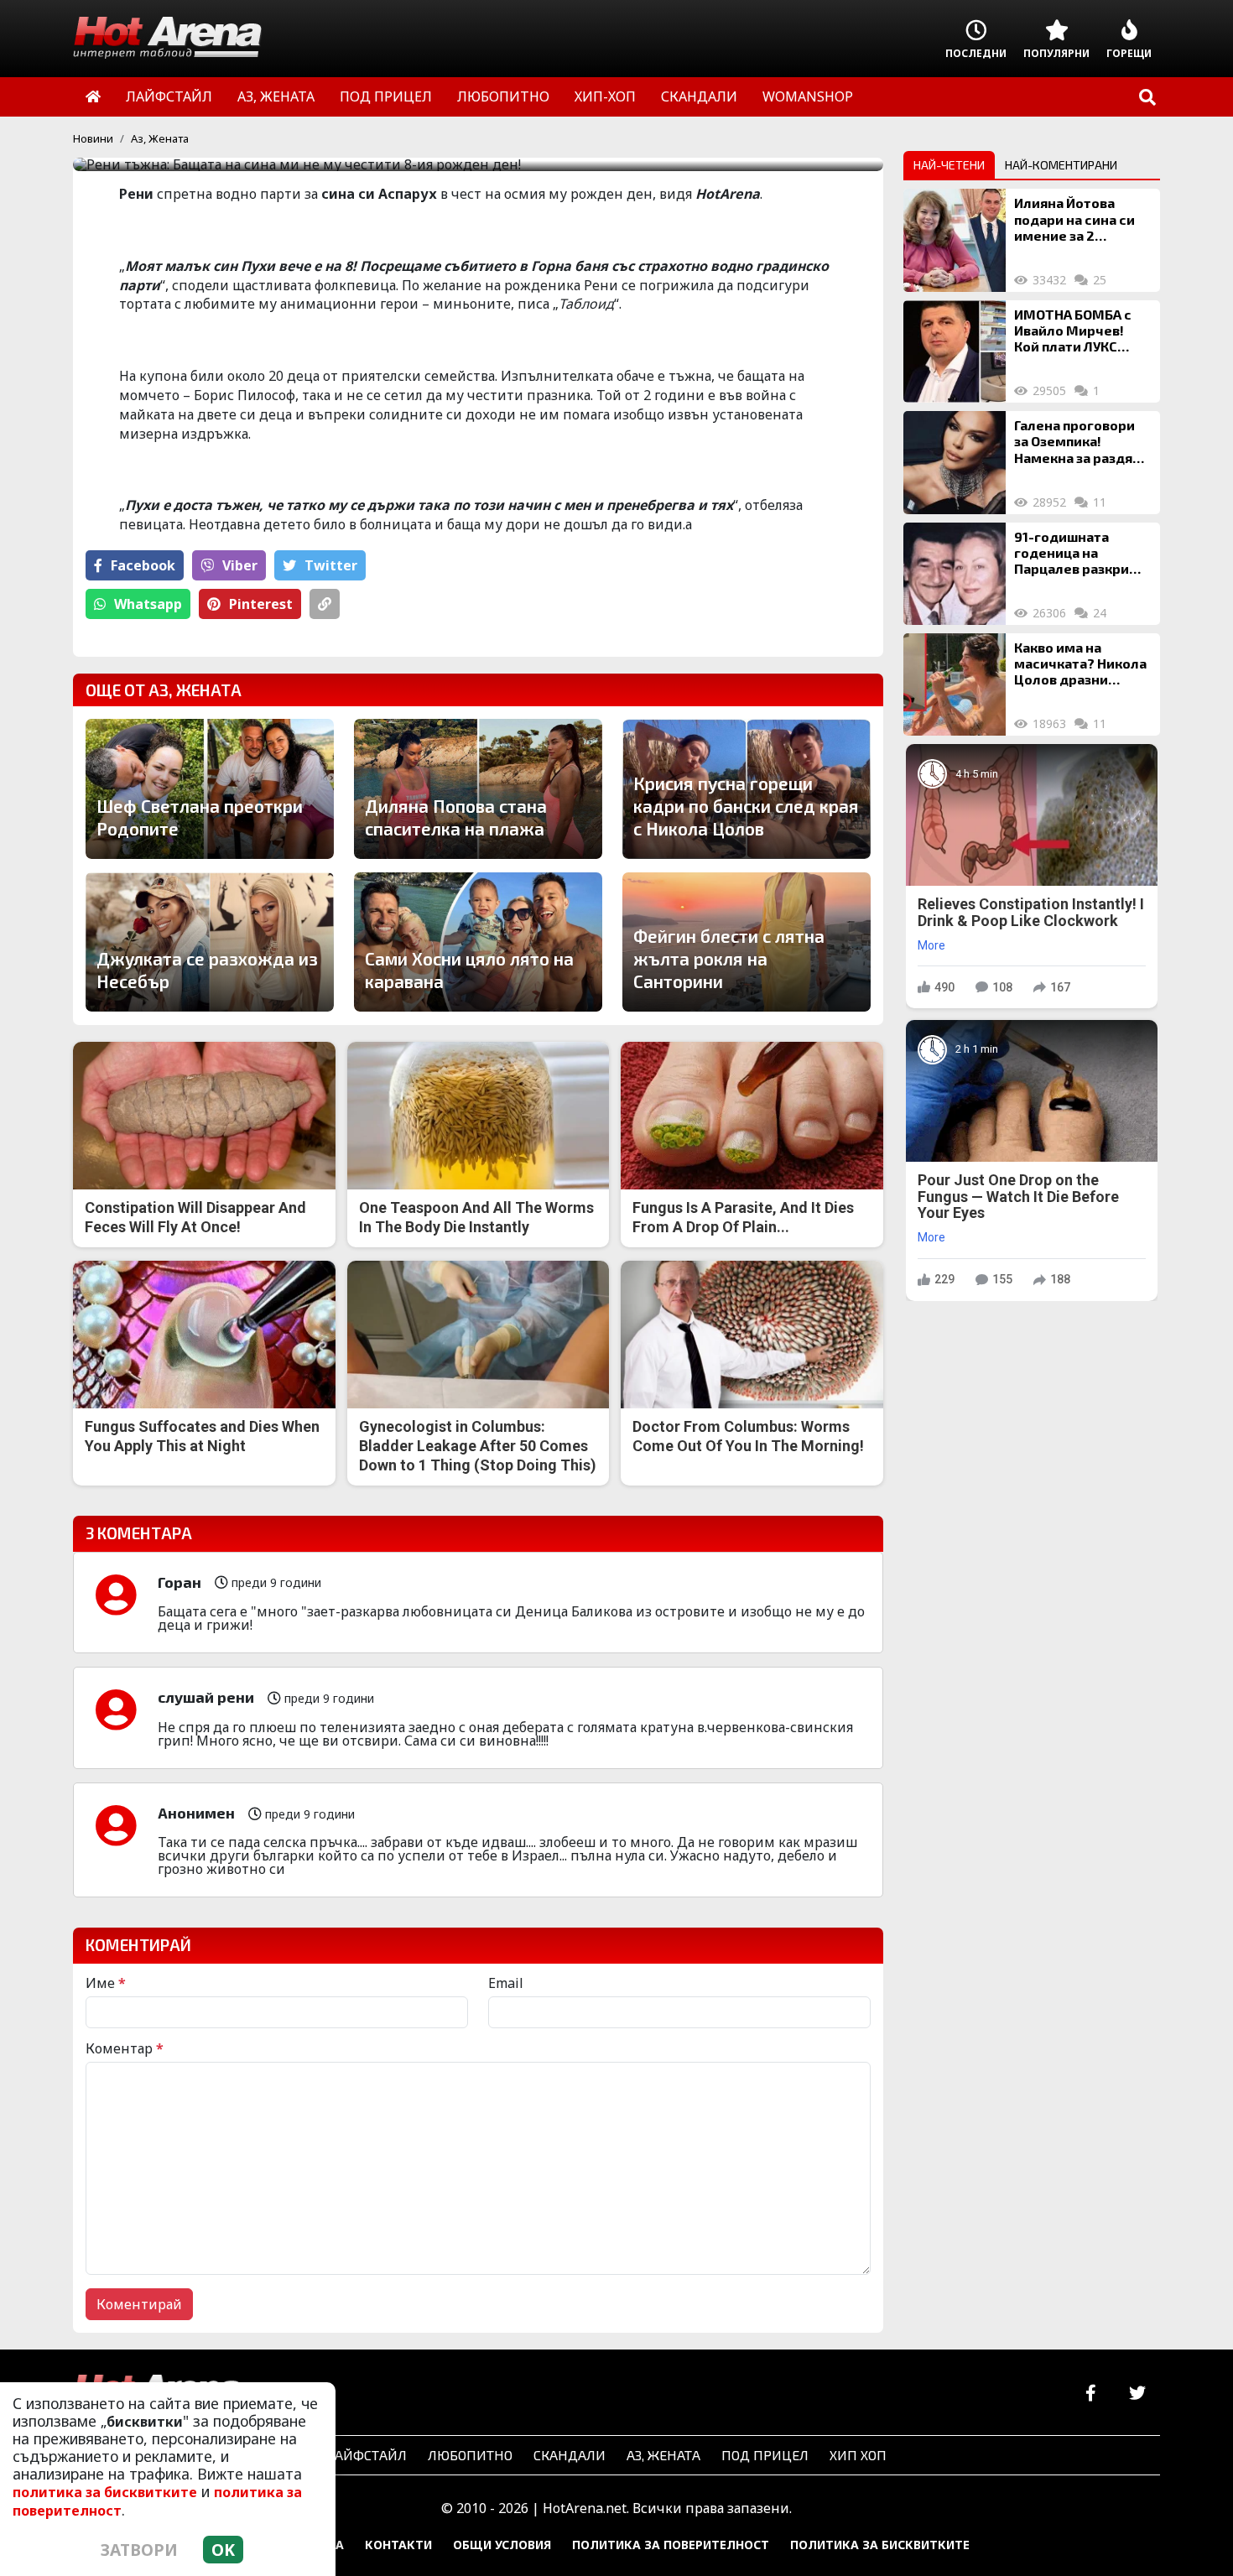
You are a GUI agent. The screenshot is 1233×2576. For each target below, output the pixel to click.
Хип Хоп (858, 2455)
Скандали (570, 2455)
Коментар (125, 2048)
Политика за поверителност (671, 2545)
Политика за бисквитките (880, 2545)
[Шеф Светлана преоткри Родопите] (210, 788)
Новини (93, 138)
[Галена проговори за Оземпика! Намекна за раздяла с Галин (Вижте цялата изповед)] (955, 462)
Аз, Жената (160, 138)
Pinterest (261, 604)
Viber (240, 565)
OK (223, 2550)
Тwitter (331, 565)
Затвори (139, 2550)
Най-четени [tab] (949, 165)
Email (506, 1983)
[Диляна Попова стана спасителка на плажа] (478, 788)
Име (106, 1983)
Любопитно (470, 2455)
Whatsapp (148, 604)
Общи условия (502, 2545)
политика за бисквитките (105, 2492)
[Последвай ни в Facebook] (1091, 2394)
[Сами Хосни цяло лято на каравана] (478, 942)
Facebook (143, 565)
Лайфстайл (366, 2455)
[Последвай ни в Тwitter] (1137, 2394)
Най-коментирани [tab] (1061, 165)
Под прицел (765, 2455)
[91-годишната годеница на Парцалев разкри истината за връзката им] (955, 574)
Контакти (398, 2545)
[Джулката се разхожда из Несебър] (210, 942)
